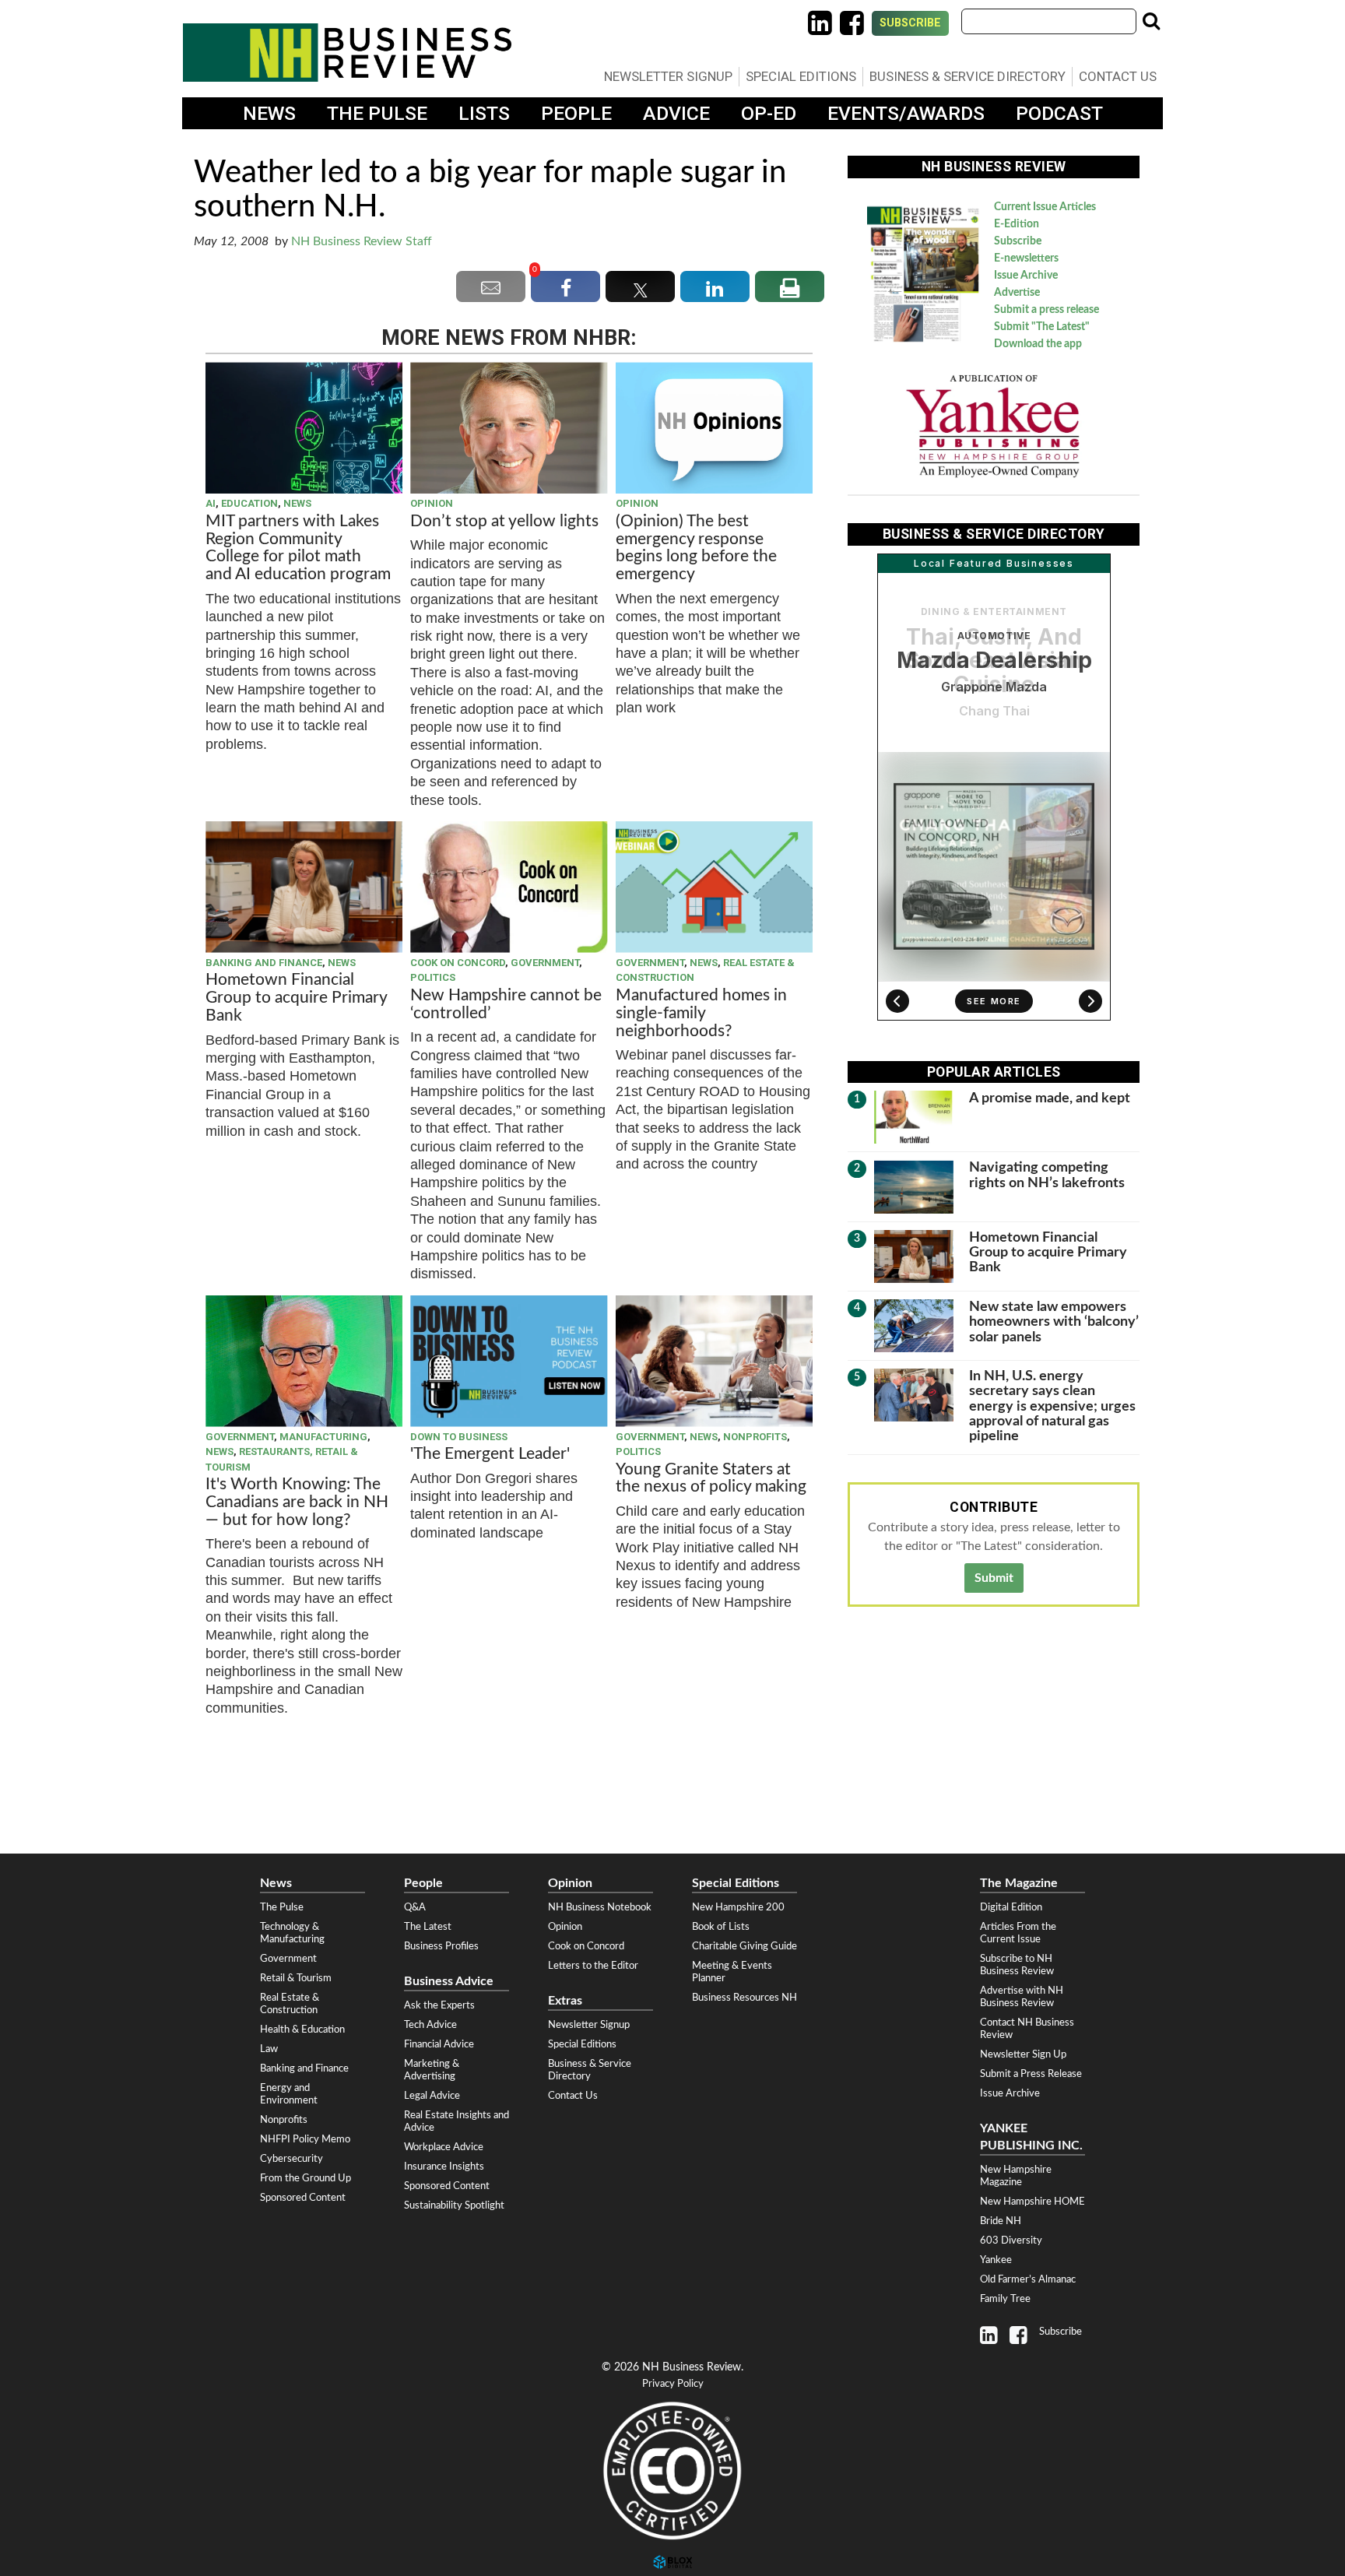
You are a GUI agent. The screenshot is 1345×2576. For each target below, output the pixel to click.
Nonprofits (755, 1437)
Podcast (1059, 113)
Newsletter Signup (668, 76)
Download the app (1038, 344)
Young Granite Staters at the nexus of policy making (711, 1478)
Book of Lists (721, 1927)
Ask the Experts (439, 2005)
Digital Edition (1011, 1907)
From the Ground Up (306, 2178)
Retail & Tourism (296, 1978)
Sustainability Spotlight (454, 2205)
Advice (676, 113)
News (269, 113)
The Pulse (377, 113)
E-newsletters (1026, 258)
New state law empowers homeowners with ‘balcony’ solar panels (1054, 1322)
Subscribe (910, 23)
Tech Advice (430, 2025)
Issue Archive (1026, 276)
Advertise (1017, 293)
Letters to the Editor (593, 1966)
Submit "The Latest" (1042, 327)
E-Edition (1017, 224)
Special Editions (801, 76)
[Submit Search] (1151, 21)
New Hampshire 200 (738, 1907)
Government (545, 963)
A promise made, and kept (1050, 1098)
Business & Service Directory (967, 76)
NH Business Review (347, 53)
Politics (433, 977)
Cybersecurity (291, 2159)
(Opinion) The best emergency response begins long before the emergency (696, 548)
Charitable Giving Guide (744, 1946)
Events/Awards (906, 113)
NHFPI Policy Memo (305, 2139)
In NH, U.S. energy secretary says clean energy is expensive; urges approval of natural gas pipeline (1052, 1406)
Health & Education (302, 2030)
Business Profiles (441, 1946)
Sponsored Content (303, 2198)
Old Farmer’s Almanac (1028, 2279)
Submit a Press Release (1031, 2074)
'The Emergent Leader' (490, 1454)
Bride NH (1001, 2221)
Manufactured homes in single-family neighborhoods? (701, 1013)
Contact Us (1118, 76)
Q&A (415, 1907)
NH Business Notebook (600, 1907)
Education (249, 503)
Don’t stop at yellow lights (504, 521)
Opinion (432, 503)
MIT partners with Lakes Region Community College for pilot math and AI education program (300, 548)
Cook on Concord (458, 963)
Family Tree (1005, 2299)
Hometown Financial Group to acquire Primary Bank (296, 998)
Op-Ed (769, 113)
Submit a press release (1047, 310)
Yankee (996, 2260)
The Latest (428, 1927)
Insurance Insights (444, 2167)
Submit (994, 1578)
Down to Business (459, 1437)
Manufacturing (323, 1437)
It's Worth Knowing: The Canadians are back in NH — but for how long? (297, 1502)
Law (269, 2049)
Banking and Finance (264, 963)
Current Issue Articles (1045, 207)
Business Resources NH (744, 1998)
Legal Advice (432, 2096)
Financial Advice (439, 2044)
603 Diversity (1011, 2240)
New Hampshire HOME (1032, 2202)
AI (211, 503)
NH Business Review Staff (362, 241)
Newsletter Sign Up (1023, 2054)
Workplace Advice (444, 2147)
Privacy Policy (673, 2384)
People (576, 113)
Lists (484, 113)
